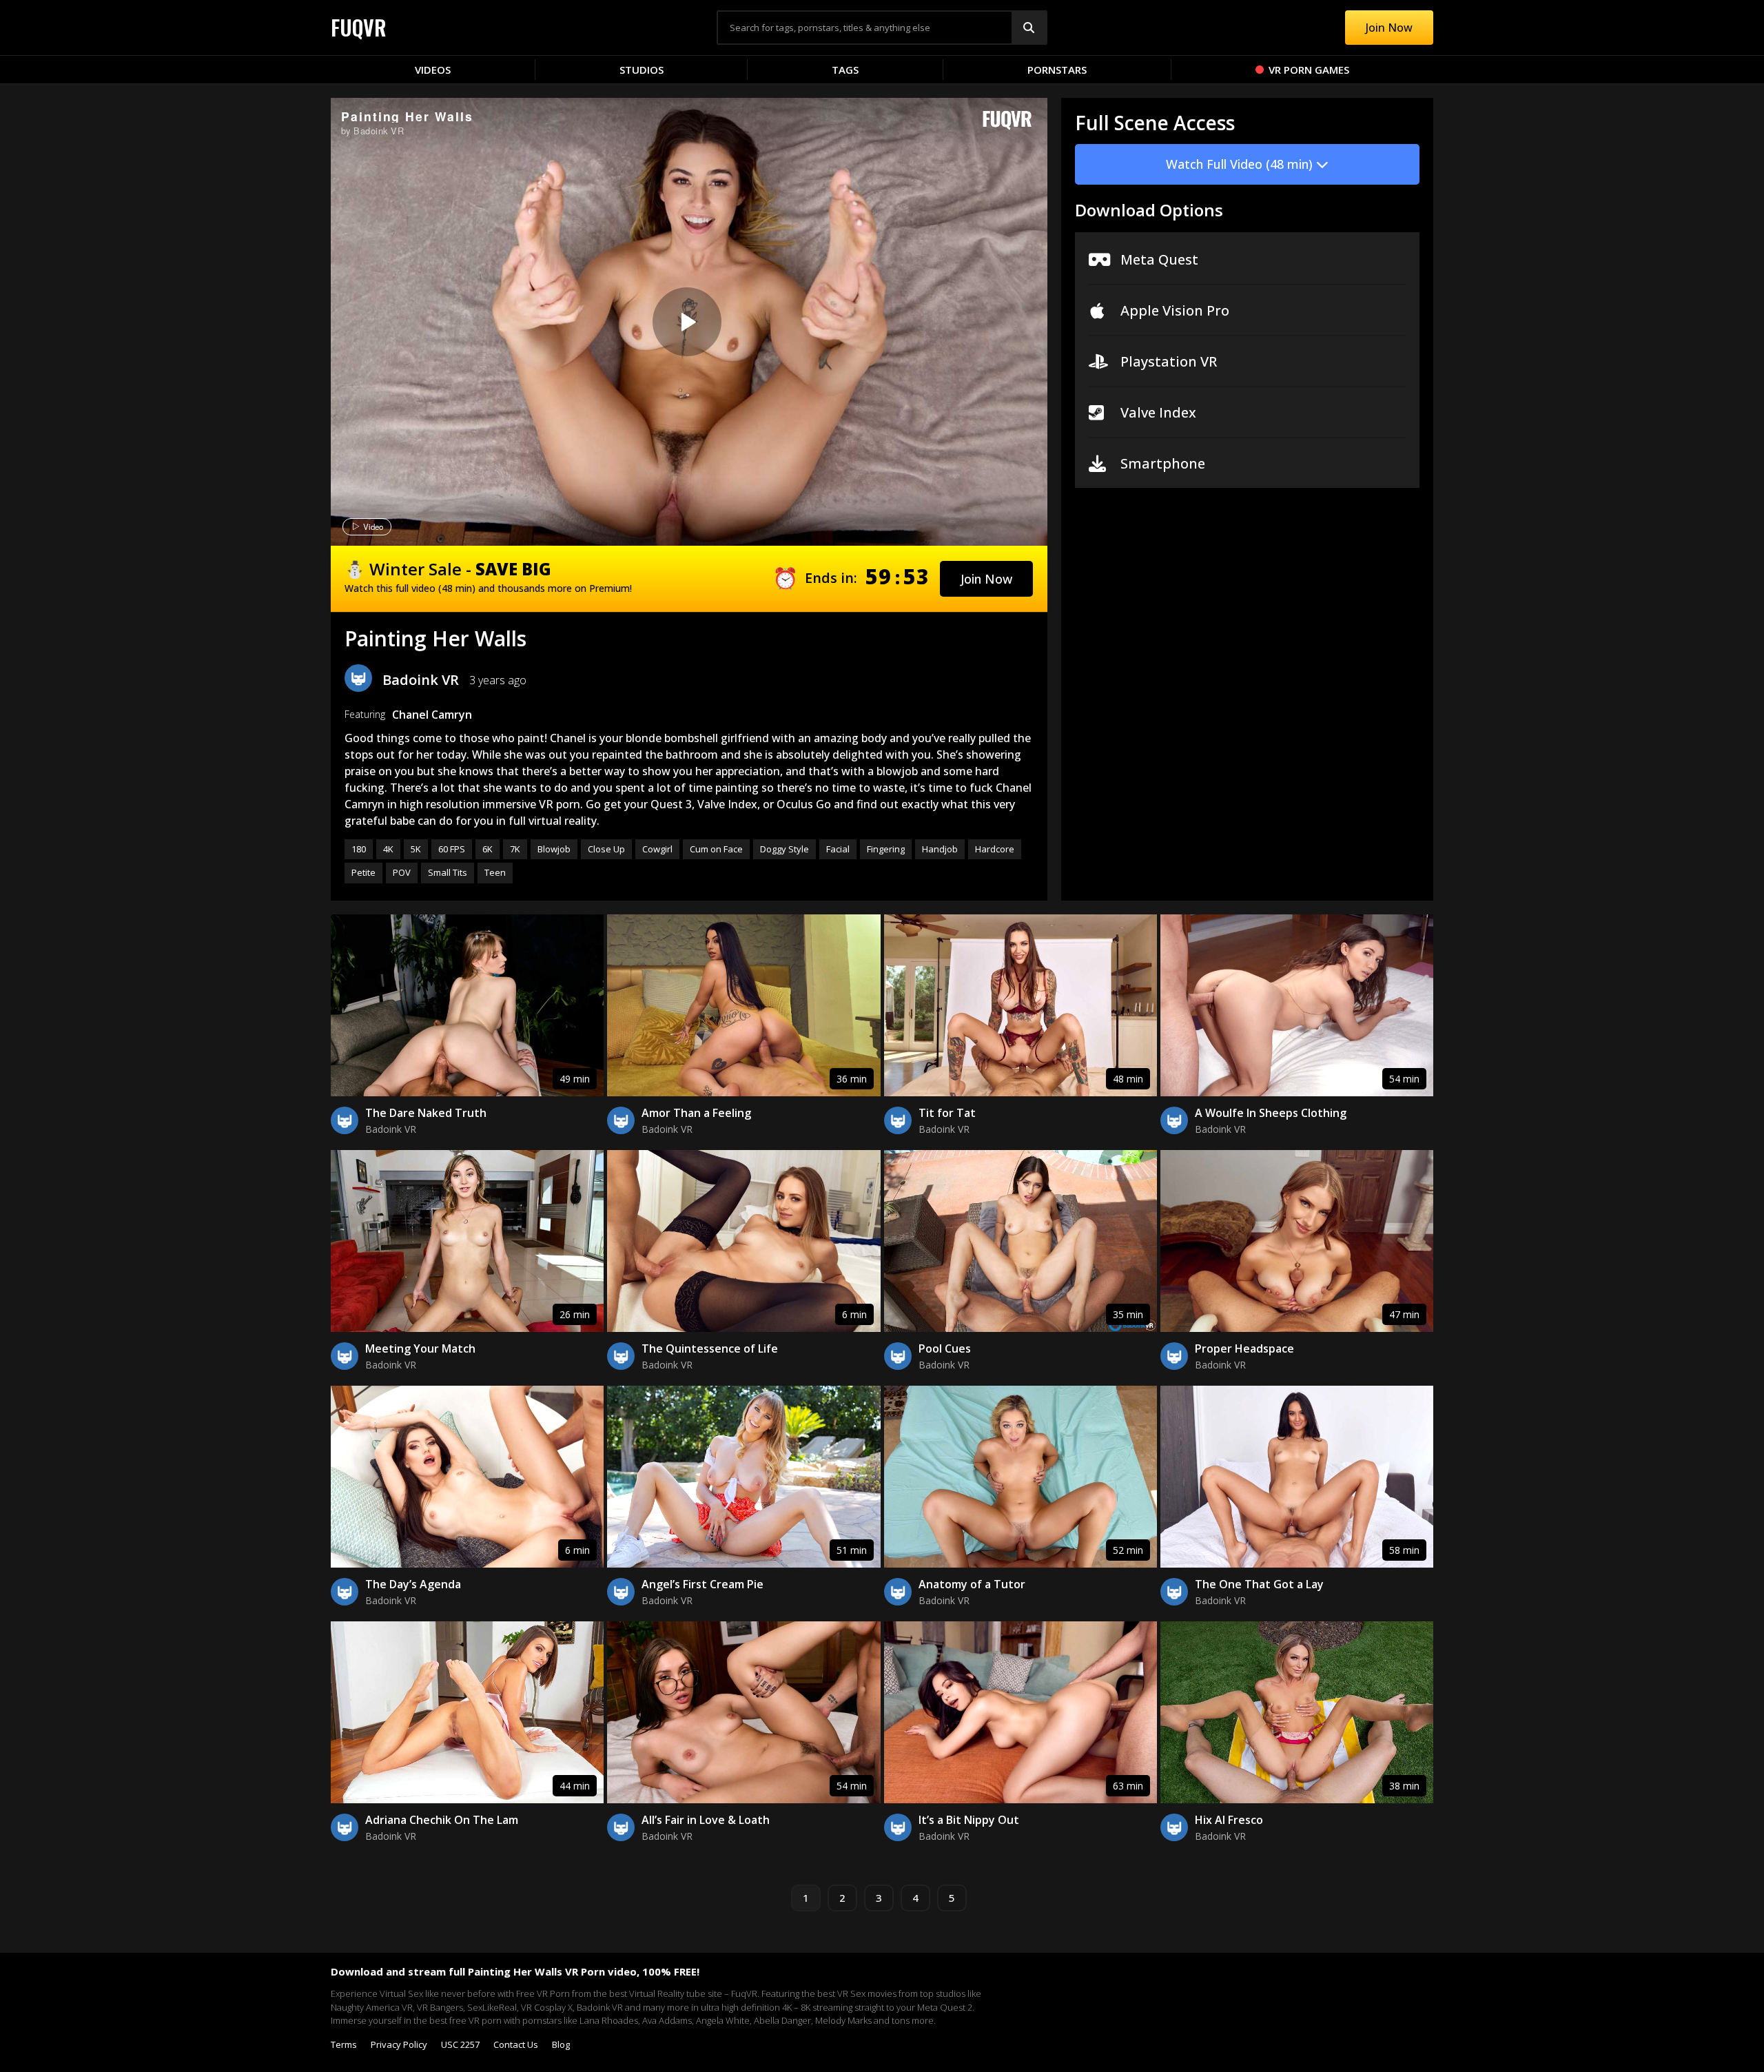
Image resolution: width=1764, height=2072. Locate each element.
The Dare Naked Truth (426, 1113)
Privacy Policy (399, 2044)
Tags (845, 70)
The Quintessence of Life (710, 1348)
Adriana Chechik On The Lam (442, 1820)
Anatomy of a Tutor (972, 1584)
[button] (986, 579)
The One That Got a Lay (1259, 1584)
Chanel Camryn (432, 715)
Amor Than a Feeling (696, 1113)
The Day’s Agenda (413, 1584)
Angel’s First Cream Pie (702, 1584)
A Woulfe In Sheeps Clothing (1271, 1113)
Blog (561, 2044)
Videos (433, 70)
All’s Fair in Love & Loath (706, 1820)
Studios (642, 70)
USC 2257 (460, 2044)
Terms (344, 2044)
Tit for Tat (947, 1113)
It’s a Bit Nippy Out (969, 1820)
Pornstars (1057, 70)
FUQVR (359, 27)
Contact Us (516, 2044)
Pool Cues (945, 1348)
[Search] (1029, 28)
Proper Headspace (1244, 1348)
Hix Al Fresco (1229, 1820)
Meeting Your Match (420, 1348)
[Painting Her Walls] (687, 322)
